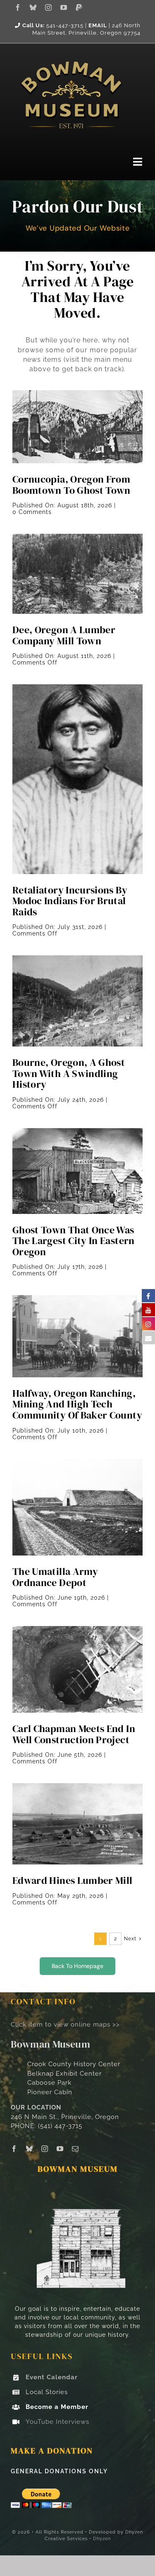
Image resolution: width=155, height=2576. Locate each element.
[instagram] (49, 7)
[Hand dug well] (77, 1629)
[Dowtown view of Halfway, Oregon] (77, 1298)
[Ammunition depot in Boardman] (77, 1462)
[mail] (75, 2149)
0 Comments (32, 512)
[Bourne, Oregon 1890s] (77, 958)
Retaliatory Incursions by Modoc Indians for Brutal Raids (70, 901)
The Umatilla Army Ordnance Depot (55, 1577)
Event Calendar (52, 2377)
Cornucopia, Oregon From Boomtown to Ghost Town (72, 485)
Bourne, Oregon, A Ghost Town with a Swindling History (69, 1073)
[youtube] (64, 7)
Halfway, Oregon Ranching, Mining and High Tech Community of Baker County (77, 1404)
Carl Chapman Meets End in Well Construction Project (74, 1734)
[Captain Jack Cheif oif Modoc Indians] (77, 687)
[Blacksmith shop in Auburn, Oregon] (77, 1131)
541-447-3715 (65, 25)
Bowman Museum (50, 2044)
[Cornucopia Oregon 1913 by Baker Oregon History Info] (77, 393)
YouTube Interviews (57, 2422)
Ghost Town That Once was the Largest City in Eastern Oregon (74, 1241)
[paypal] (79, 7)
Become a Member (57, 2407)
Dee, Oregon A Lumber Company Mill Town (64, 635)
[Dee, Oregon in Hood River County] (77, 537)
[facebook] (18, 7)
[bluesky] (33, 7)
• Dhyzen (100, 2539)
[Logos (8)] (71, 53)
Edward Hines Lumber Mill (73, 1880)
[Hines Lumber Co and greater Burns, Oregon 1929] (77, 1786)
